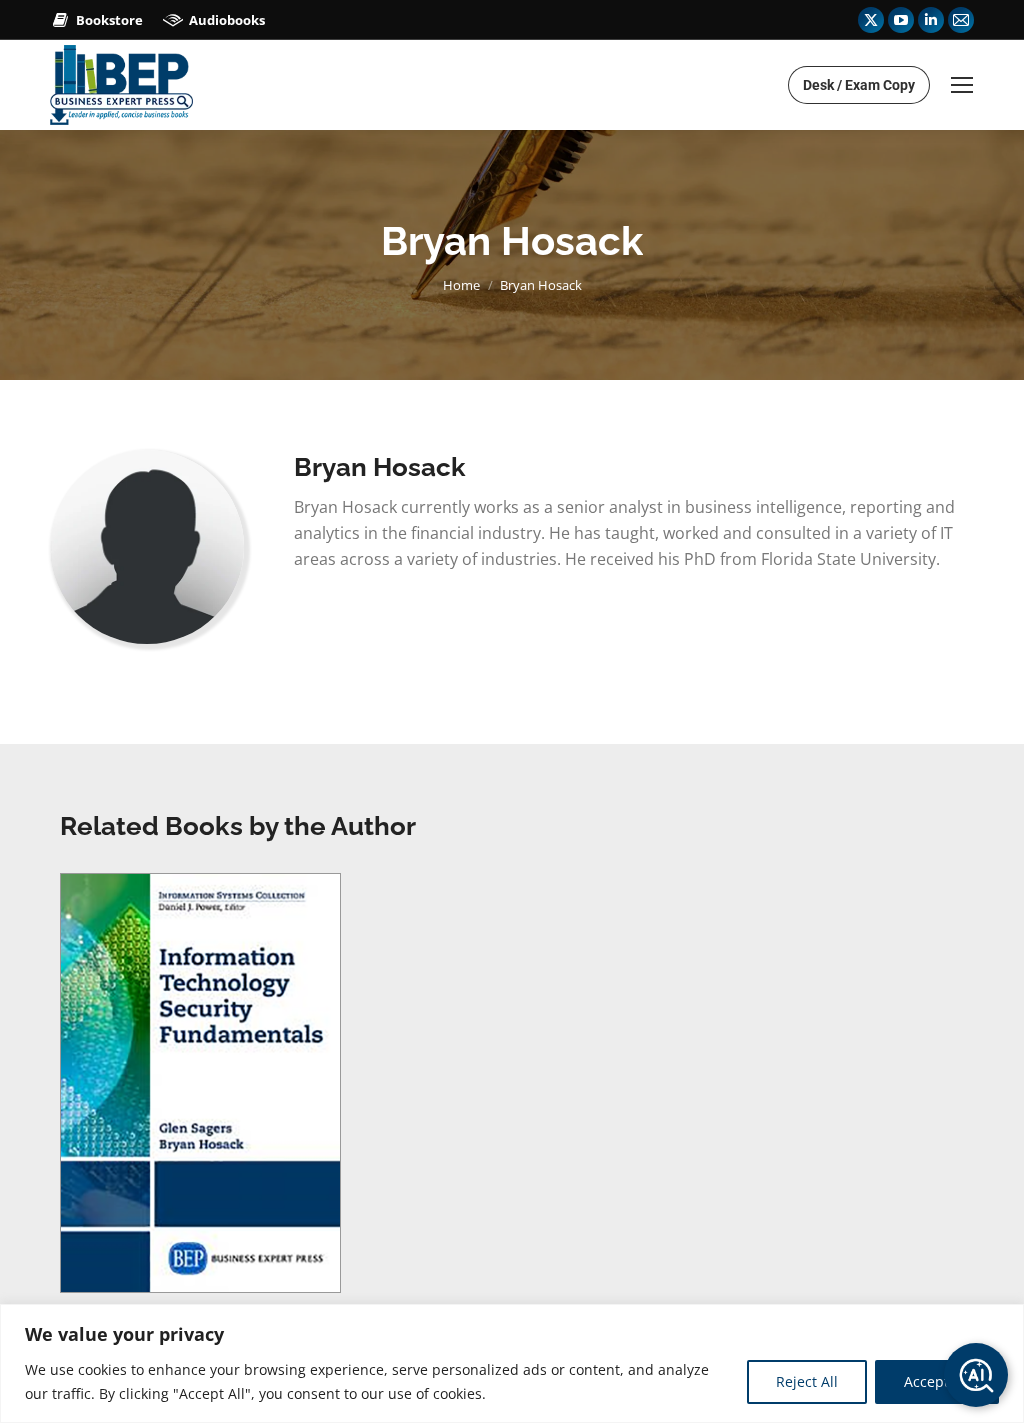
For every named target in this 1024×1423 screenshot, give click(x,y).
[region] (512, 1363)
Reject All (807, 1381)
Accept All (937, 1381)
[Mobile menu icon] (962, 85)
